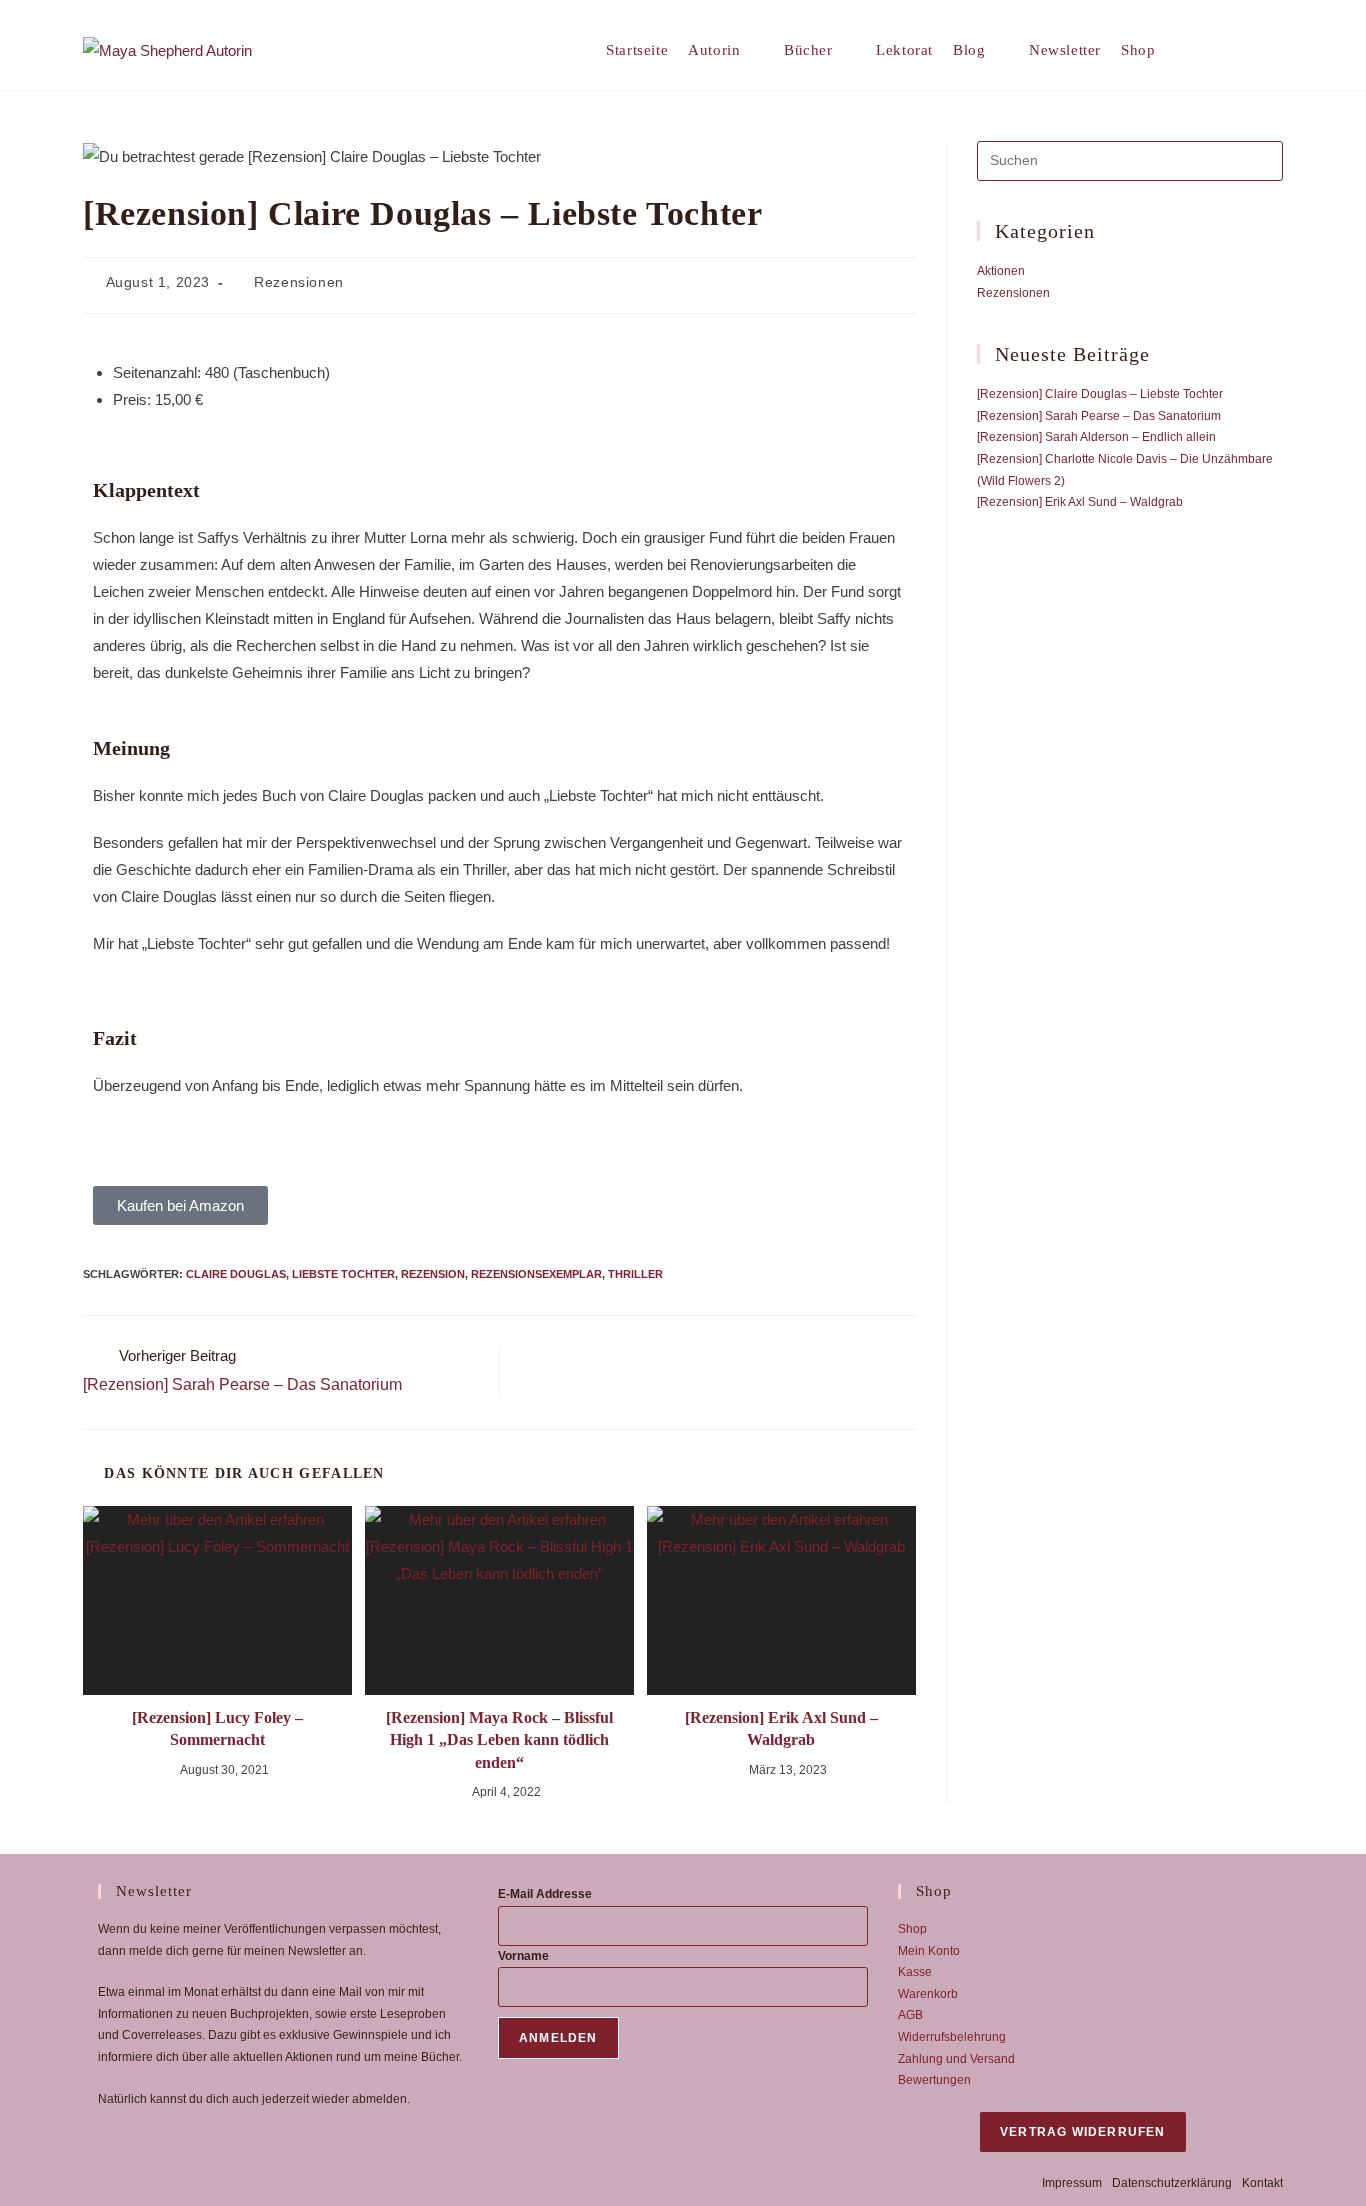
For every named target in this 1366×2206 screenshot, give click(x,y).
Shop (912, 1929)
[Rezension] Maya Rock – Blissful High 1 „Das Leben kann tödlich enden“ (499, 1740)
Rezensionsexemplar (536, 1274)
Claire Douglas (236, 1274)
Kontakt (1262, 2183)
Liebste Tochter (343, 1274)
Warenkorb (928, 1994)
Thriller (635, 1274)
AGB (910, 2015)
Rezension (433, 1274)
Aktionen (1001, 271)
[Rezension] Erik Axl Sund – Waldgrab (781, 1728)
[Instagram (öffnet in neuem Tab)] (1275, 49)
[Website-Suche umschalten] (1205, 50)
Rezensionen (299, 282)
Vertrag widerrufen (1083, 2132)
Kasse (915, 1972)
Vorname (523, 1956)
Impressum (1072, 2183)
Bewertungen (934, 2080)
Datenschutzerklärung (1172, 2183)
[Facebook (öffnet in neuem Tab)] (1244, 49)
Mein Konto (929, 1951)
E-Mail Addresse (545, 1894)
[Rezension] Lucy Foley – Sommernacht (217, 1728)
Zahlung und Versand (956, 2059)
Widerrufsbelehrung (952, 2037)
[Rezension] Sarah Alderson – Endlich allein (1096, 437)
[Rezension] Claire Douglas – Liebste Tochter (1100, 394)
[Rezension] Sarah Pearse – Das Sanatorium (1099, 416)
